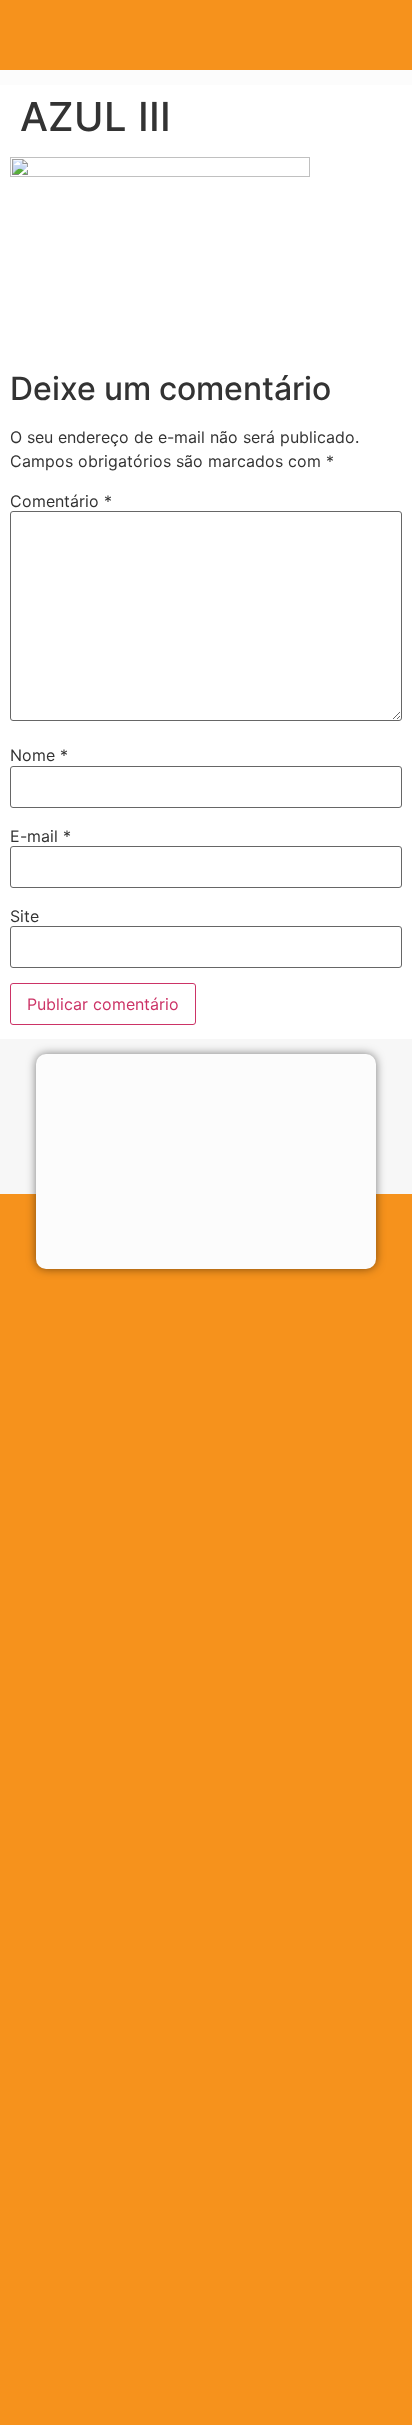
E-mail (40, 836)
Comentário (61, 501)
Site (24, 916)
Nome (39, 755)
